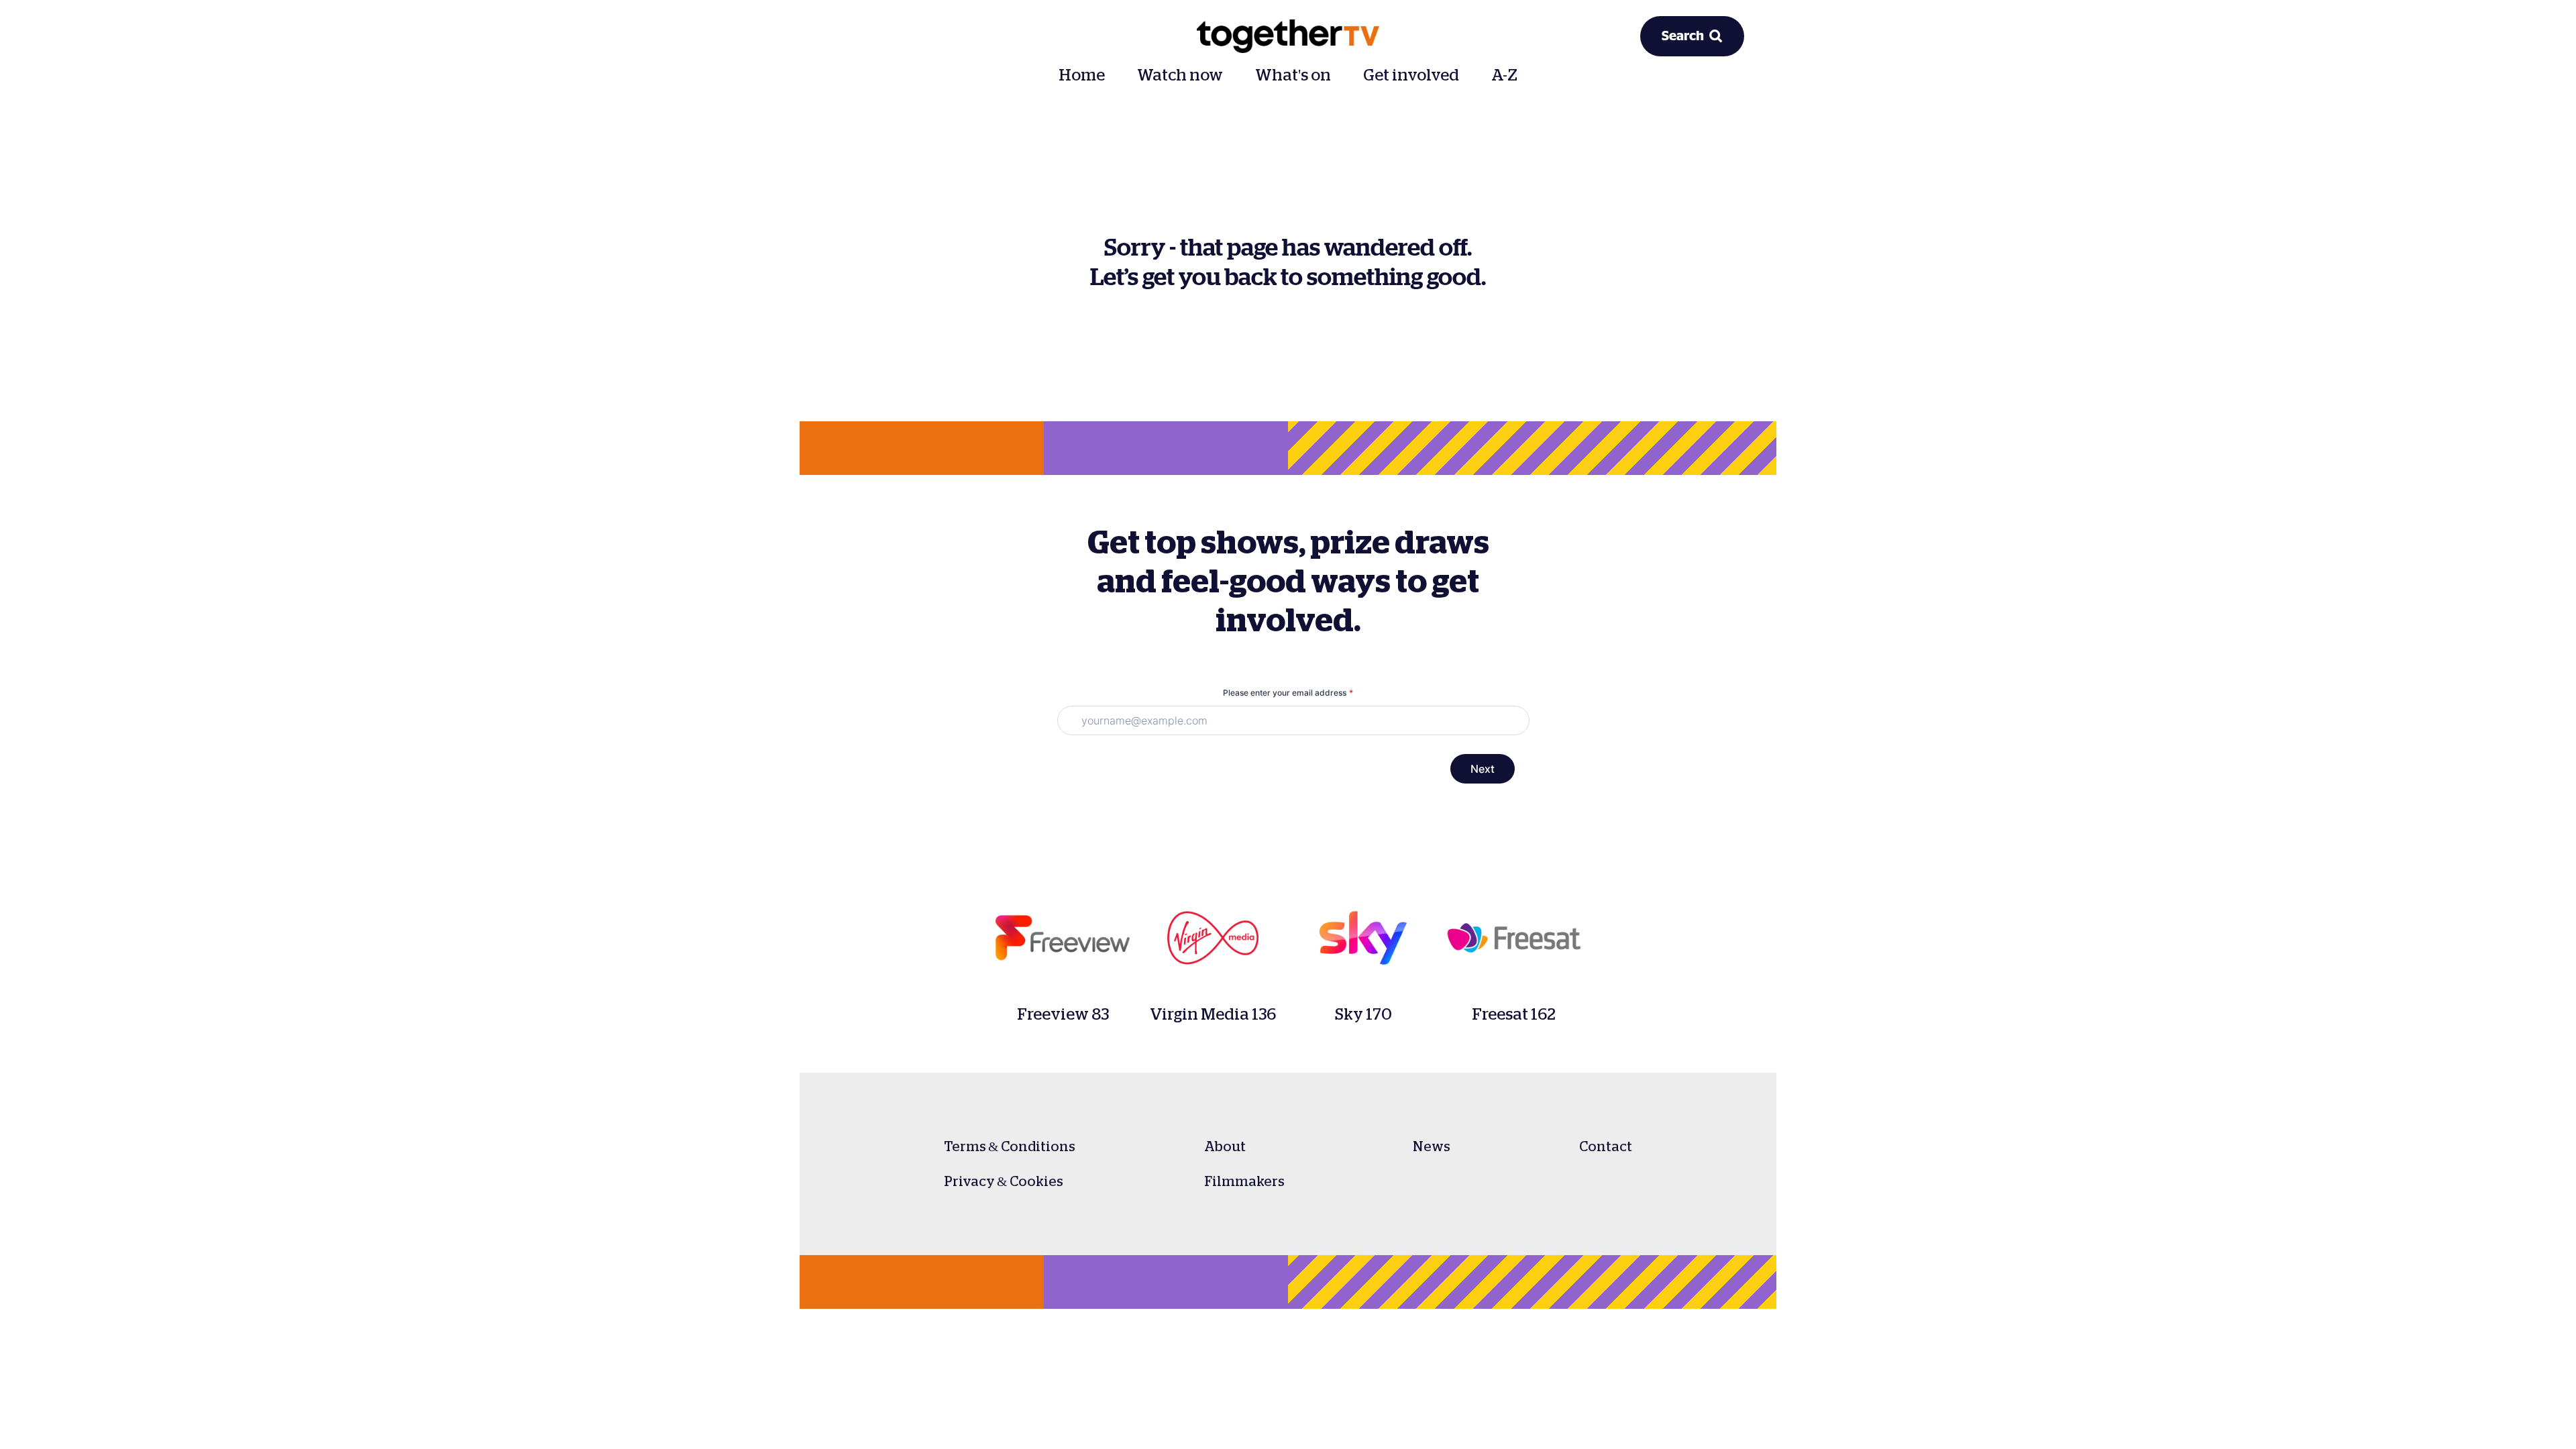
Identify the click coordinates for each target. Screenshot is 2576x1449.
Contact (1606, 1146)
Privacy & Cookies (1004, 1181)
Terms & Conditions (1010, 1146)
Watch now (1180, 75)
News (1432, 1146)
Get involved (1411, 75)
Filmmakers (1244, 1181)
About (1225, 1146)
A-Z (1504, 75)
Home (1082, 75)
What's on (1293, 75)
